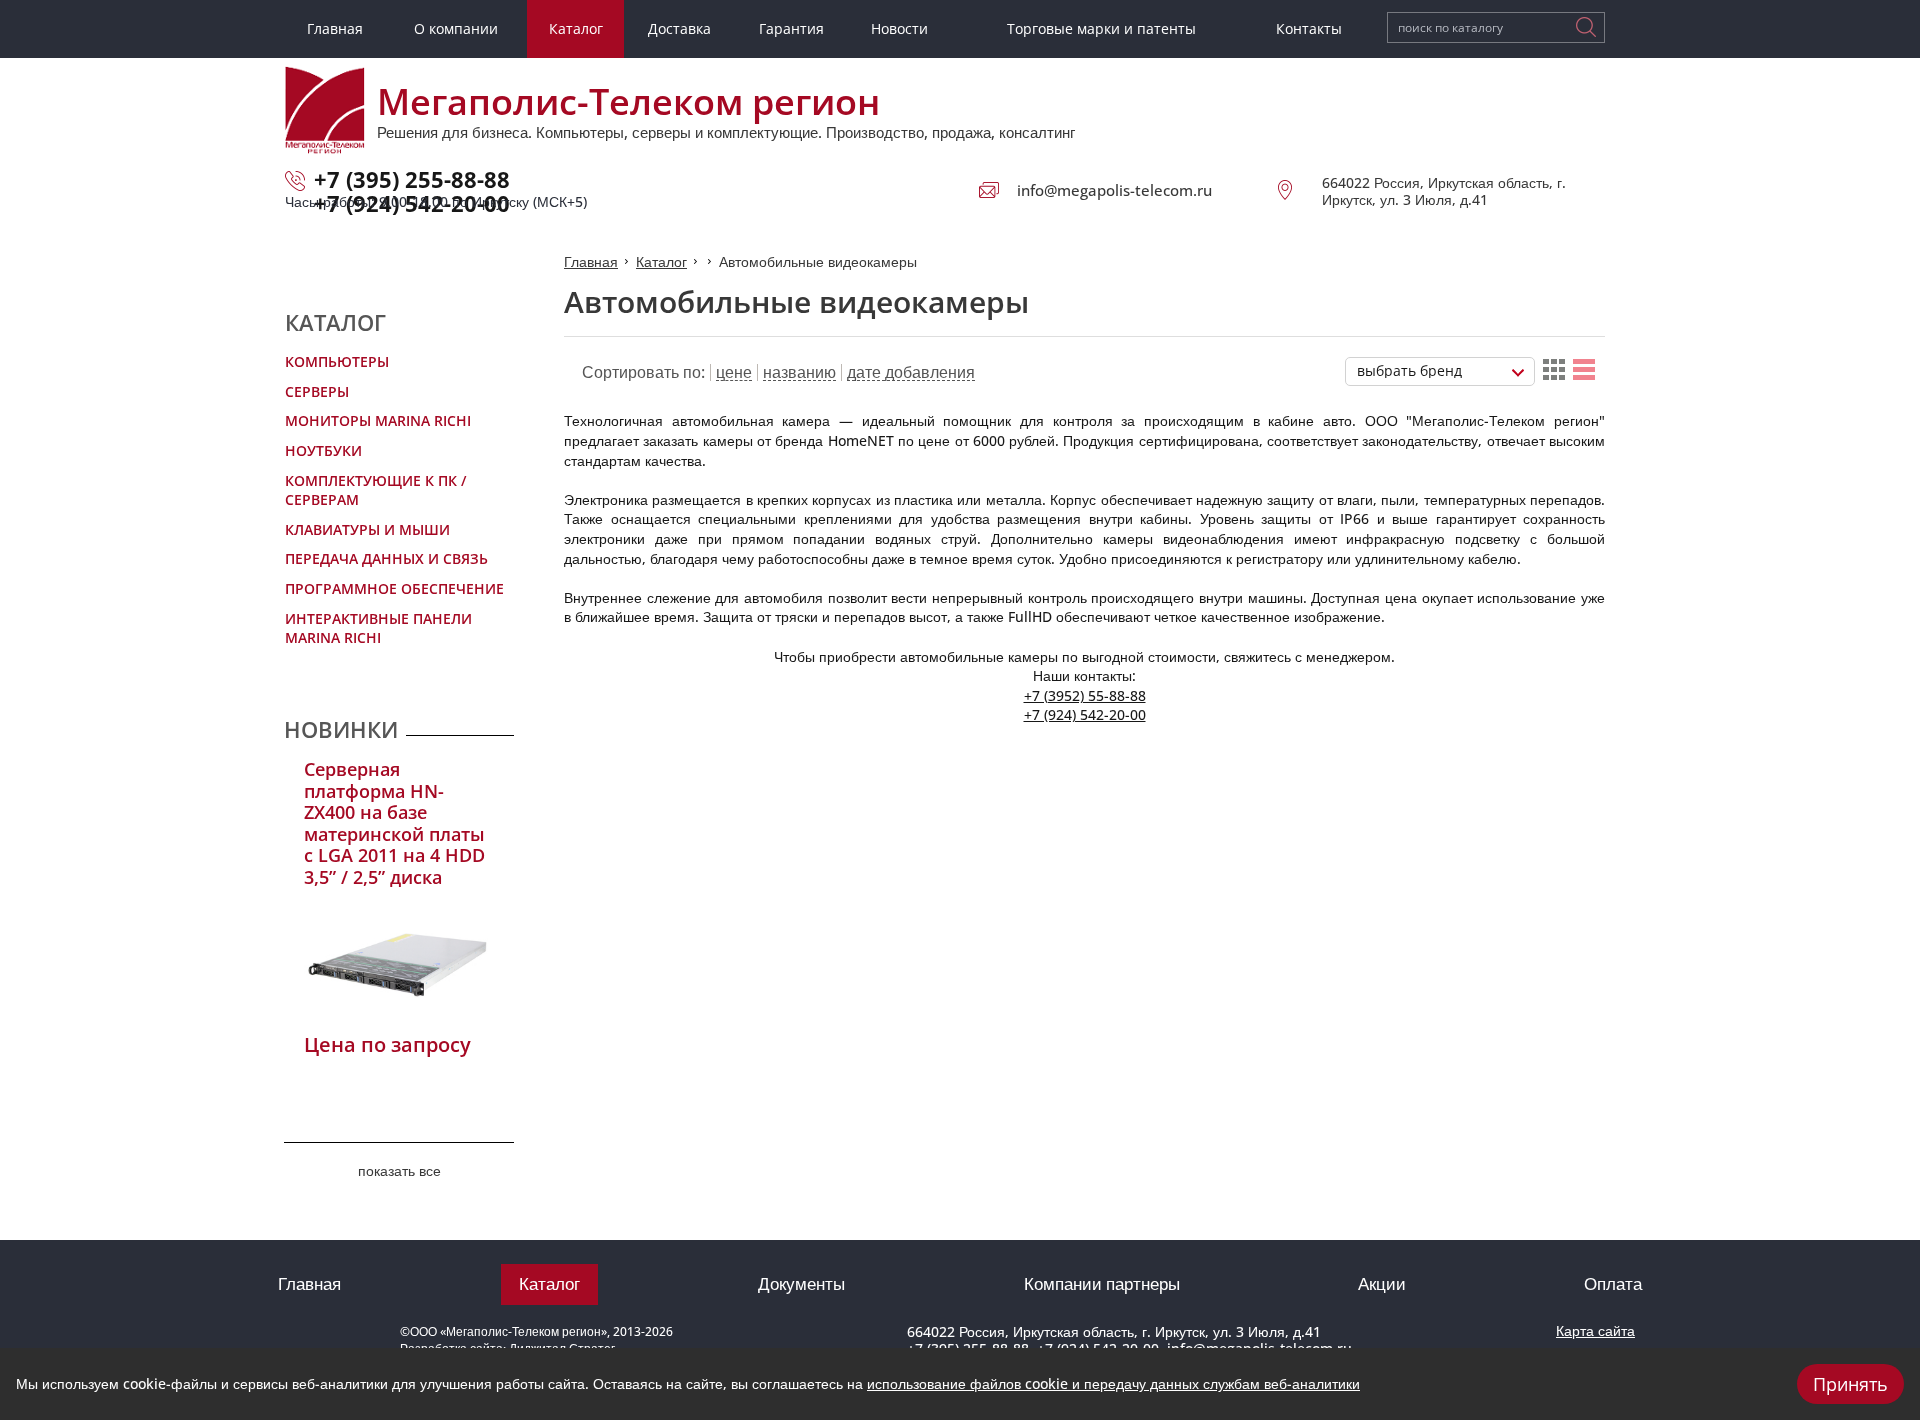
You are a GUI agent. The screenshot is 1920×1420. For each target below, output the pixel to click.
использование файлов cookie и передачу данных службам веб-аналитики (1113, 1383)
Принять (1850, 1384)
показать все (399, 1170)
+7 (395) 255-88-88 (412, 179)
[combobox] (1440, 371)
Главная (591, 261)
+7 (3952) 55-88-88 (1085, 695)
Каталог (661, 261)
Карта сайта (1595, 1330)
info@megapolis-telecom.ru (1114, 190)
